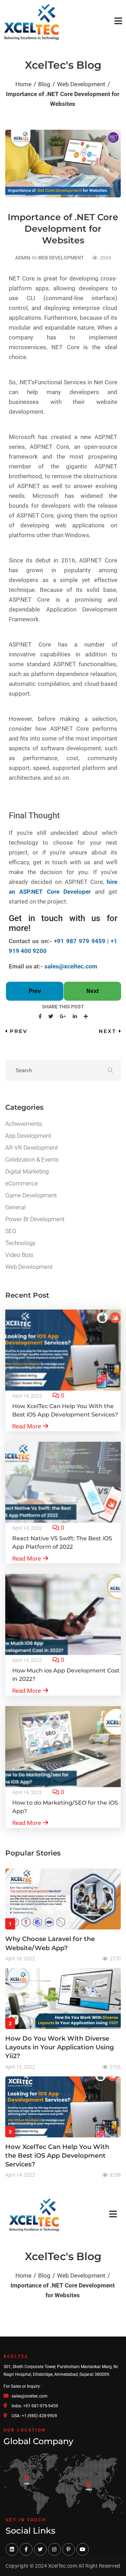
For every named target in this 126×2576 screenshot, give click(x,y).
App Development (28, 1136)
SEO (11, 1231)
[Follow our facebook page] (26, 2549)
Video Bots (19, 1255)
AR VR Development (31, 1148)
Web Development (61, 258)
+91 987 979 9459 (79, 941)
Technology (20, 1243)
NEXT (107, 1031)
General (15, 1207)
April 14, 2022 (27, 1396)
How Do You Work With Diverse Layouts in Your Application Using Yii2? (59, 2047)
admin (23, 258)
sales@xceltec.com (71, 966)
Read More (27, 1426)
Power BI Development (35, 1219)
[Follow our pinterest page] (69, 2549)
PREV (19, 1031)
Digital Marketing (27, 1171)
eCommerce (22, 1183)
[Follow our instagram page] (54, 2549)
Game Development (31, 1195)
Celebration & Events (32, 1159)
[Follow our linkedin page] (12, 2549)
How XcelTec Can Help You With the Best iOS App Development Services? (57, 2156)
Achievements (24, 1124)
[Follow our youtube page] (83, 2549)
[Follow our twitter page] (40, 2549)
